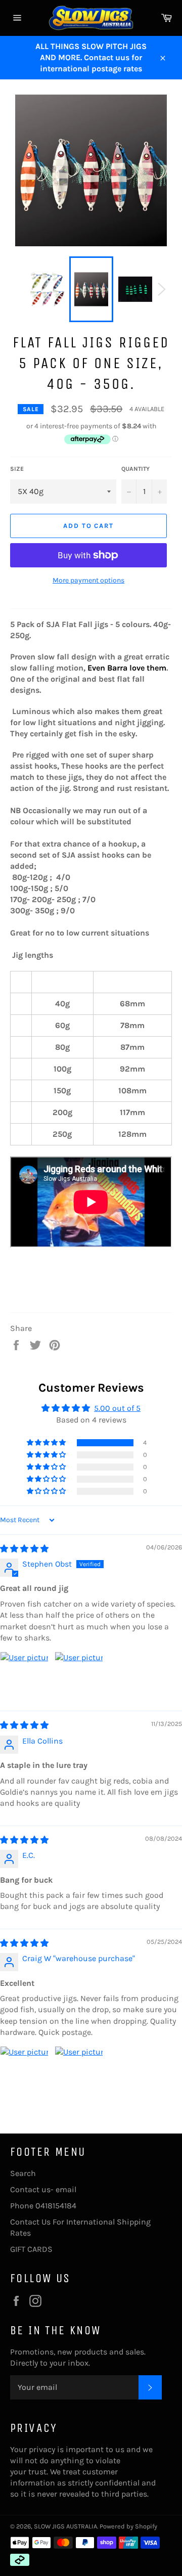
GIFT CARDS (31, 2249)
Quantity (135, 469)
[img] (24, 1549)
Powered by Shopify (128, 2526)
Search (23, 2173)
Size (17, 469)
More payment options (88, 580)
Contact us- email (43, 2189)
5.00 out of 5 (117, 1408)
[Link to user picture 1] (24, 1676)
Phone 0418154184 (43, 2206)
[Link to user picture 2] (79, 1676)
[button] (47, 1443)
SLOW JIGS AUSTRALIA (65, 2526)
